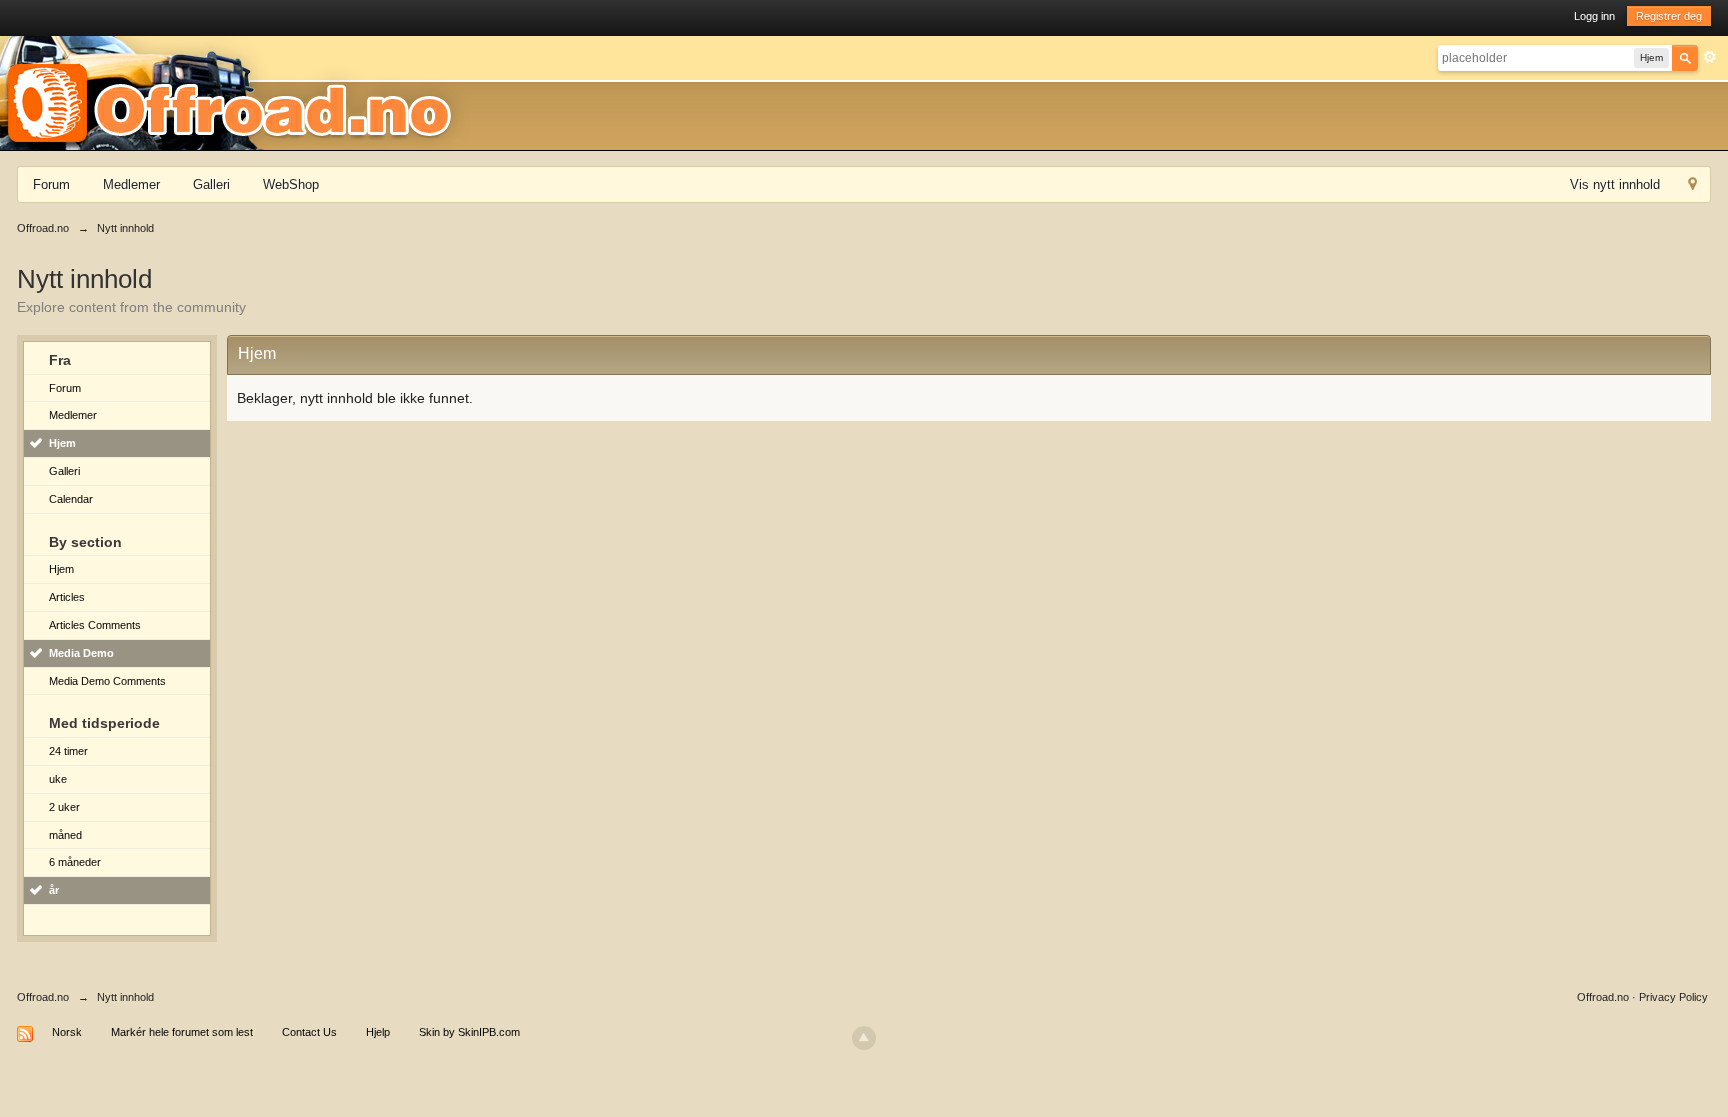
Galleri (211, 184)
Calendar (71, 499)
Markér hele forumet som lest (182, 1032)
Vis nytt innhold (1615, 184)
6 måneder (75, 862)
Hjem (62, 443)
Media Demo (81, 653)
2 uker (64, 807)
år (54, 890)
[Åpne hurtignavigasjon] (1692, 186)
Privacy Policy (1673, 997)
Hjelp (378, 1032)
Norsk (67, 1032)
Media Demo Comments (107, 681)
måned (65, 835)
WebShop (291, 184)
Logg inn (1594, 16)
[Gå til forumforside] (236, 92)
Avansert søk (1710, 57)
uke (58, 779)
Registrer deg (1669, 16)
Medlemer (131, 184)
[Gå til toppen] (864, 1038)
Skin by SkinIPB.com (469, 1032)
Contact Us (309, 1032)
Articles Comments (95, 625)
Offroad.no (43, 997)
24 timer (68, 751)
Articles (67, 597)
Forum (51, 184)
